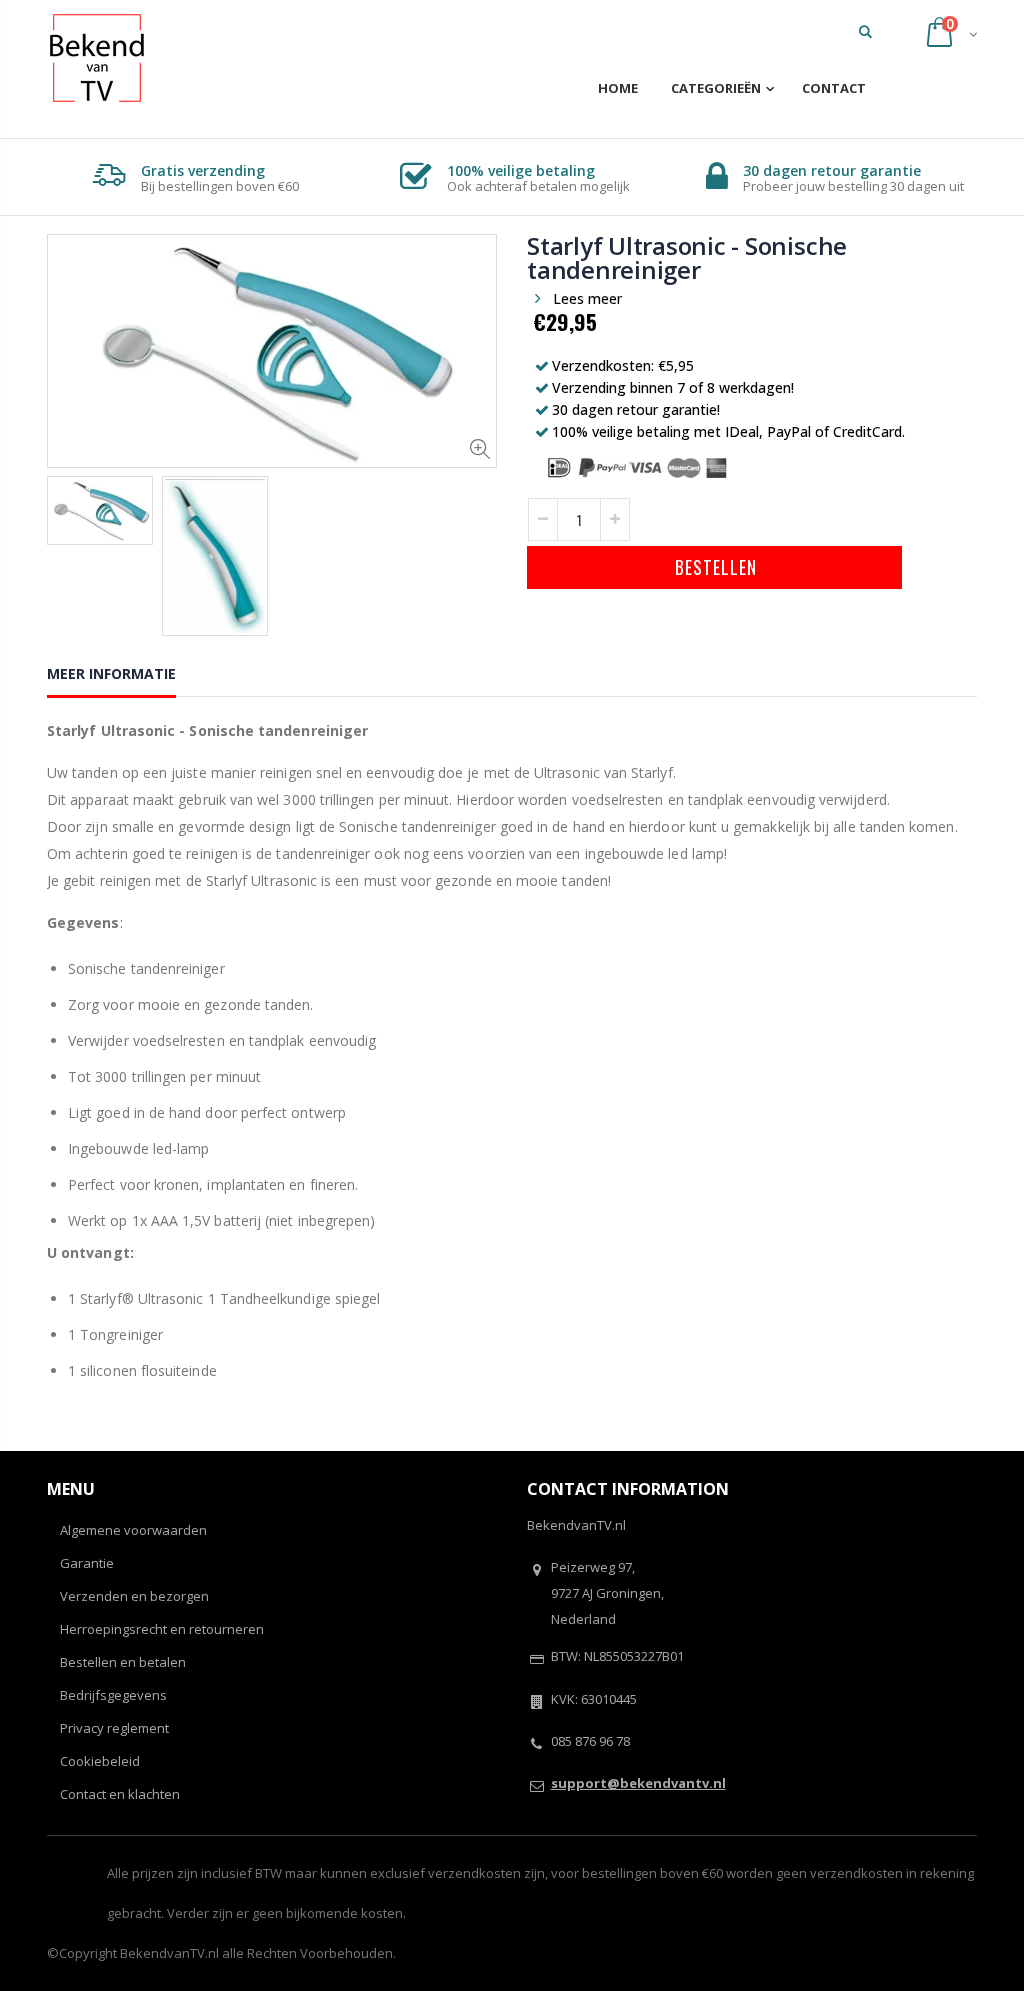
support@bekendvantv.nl (638, 1783)
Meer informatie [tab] (111, 673)
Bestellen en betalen (123, 1662)
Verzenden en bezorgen (134, 1596)
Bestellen (715, 567)
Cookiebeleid (100, 1761)
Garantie (87, 1563)
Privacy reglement (114, 1728)
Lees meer (587, 298)
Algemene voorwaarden (133, 1530)
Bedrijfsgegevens (113, 1695)
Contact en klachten (120, 1794)
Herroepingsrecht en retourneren (162, 1629)
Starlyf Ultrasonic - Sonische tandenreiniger (687, 257)
